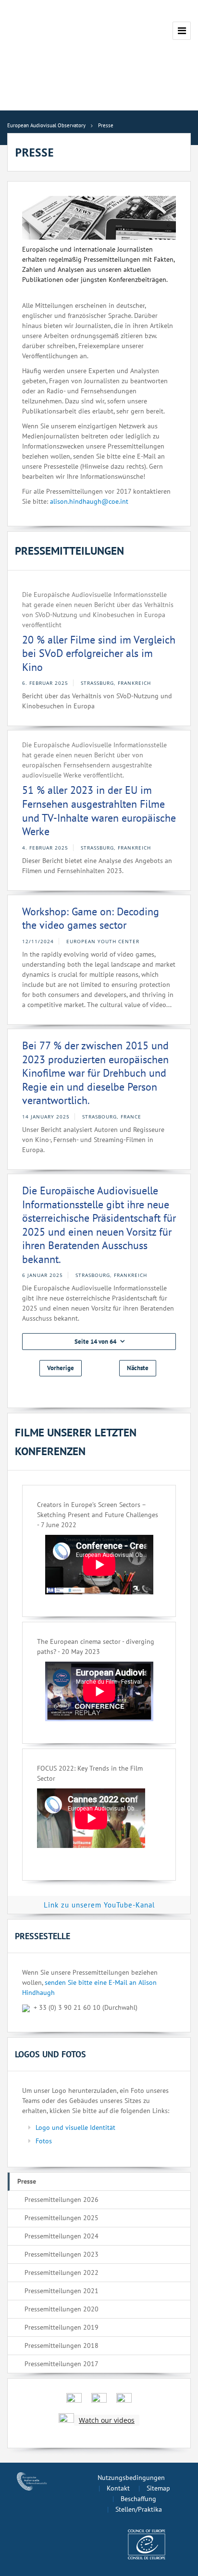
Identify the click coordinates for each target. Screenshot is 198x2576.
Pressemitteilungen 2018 (62, 2345)
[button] (99, 1342)
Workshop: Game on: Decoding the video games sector (91, 918)
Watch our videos (107, 2420)
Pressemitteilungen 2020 (62, 2309)
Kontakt (118, 2488)
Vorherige (61, 1368)
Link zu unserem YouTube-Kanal (99, 1905)
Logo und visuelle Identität (75, 2127)
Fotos (44, 2141)
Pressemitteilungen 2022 (62, 2272)
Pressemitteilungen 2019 (62, 2327)
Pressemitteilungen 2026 (62, 2199)
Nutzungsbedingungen (131, 2478)
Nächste (138, 1368)
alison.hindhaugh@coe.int (89, 501)
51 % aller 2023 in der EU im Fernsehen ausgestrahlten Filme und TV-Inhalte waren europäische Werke (99, 811)
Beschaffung (138, 2499)
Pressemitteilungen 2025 (62, 2218)
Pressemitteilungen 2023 (62, 2254)
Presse (27, 2181)
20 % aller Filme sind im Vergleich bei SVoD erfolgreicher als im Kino (99, 653)
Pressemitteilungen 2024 (62, 2236)
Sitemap (158, 2488)
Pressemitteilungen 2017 (62, 2364)
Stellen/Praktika (139, 2509)
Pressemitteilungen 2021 (62, 2291)
